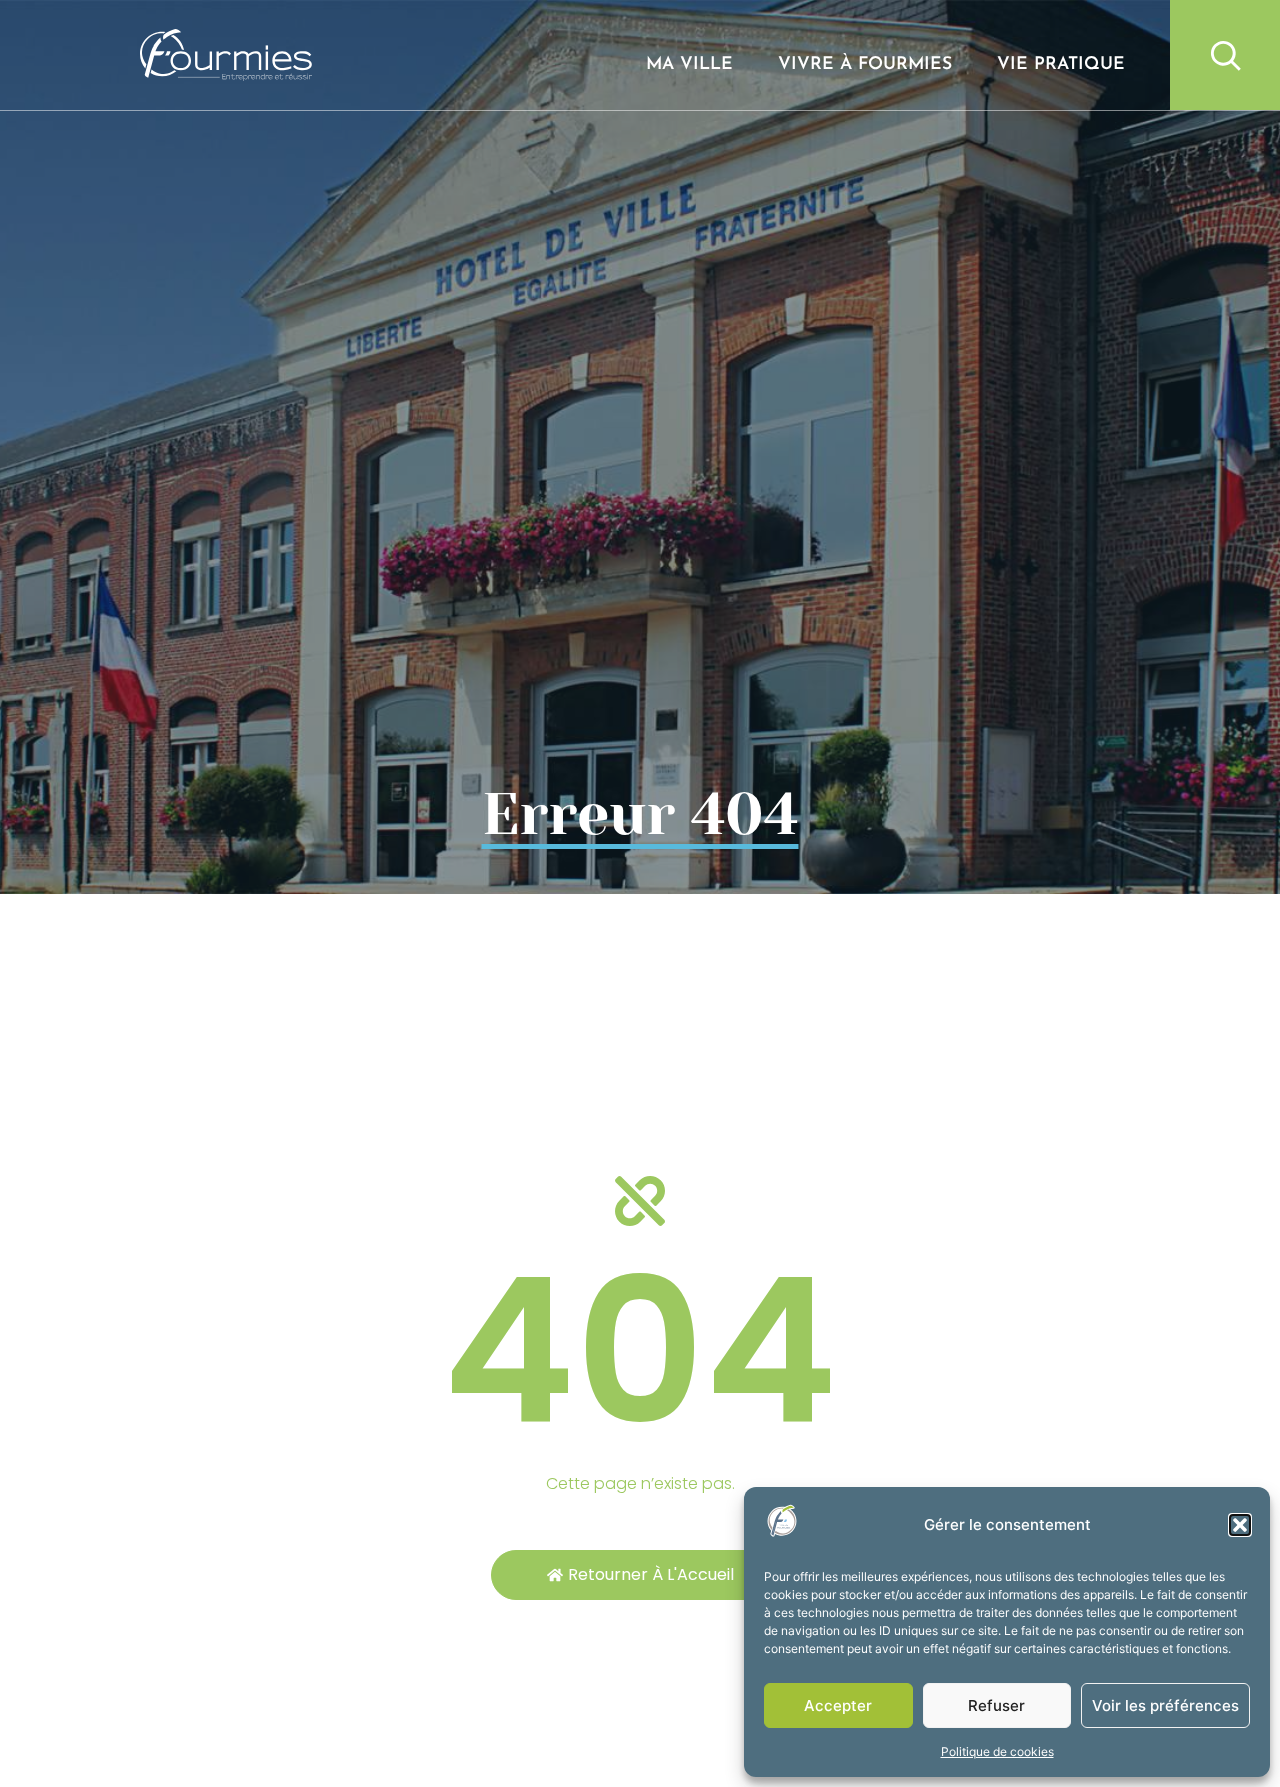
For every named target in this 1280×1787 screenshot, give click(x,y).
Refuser (996, 1705)
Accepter (838, 1705)
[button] (1240, 1525)
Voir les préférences (1165, 1705)
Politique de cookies (997, 1751)
